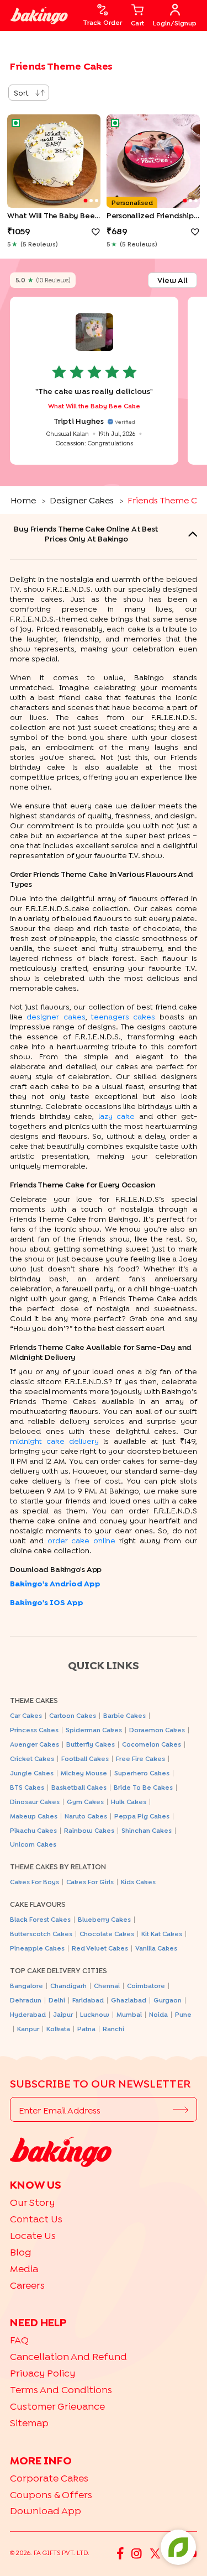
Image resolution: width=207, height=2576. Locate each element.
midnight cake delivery (54, 1441)
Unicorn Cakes (33, 1844)
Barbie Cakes (124, 1715)
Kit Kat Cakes (162, 1934)
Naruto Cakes (86, 1816)
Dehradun (26, 2000)
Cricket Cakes (32, 1758)
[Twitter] (155, 2553)
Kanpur (28, 2029)
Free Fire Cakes (140, 1758)
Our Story (32, 2202)
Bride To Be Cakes (143, 1787)
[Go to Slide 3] (97, 201)
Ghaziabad (129, 2000)
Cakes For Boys (34, 1882)
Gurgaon (168, 2000)
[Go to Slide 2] (91, 201)
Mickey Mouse (84, 1773)
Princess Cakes (34, 1730)
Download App (46, 2511)
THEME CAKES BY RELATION (58, 1867)
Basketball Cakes (79, 1787)
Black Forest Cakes (40, 1919)
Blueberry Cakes (104, 1919)
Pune (183, 2014)
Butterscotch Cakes (41, 1934)
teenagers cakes (123, 1016)
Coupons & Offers (51, 2494)
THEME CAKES (34, 1700)
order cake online (82, 1540)
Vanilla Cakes (156, 1948)
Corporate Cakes (49, 2478)
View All (173, 280)
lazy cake (117, 1116)
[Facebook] (120, 2553)
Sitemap (29, 2423)
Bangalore (26, 1986)
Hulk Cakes (129, 1802)
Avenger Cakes (34, 1744)
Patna (86, 2029)
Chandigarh (68, 1986)
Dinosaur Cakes (35, 1802)
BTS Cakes (27, 1787)
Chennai (107, 1986)
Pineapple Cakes (37, 1948)
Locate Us (33, 2235)
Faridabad (88, 2000)
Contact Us (36, 2219)
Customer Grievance (57, 2406)
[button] (54, 161)
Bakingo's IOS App (47, 1602)
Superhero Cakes (142, 1773)
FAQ (19, 2340)
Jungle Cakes (32, 1773)
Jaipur (63, 2014)
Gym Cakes (85, 1802)
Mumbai (129, 2014)
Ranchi (113, 2029)
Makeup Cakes (34, 1816)
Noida (158, 2014)
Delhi (57, 2000)
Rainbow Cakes (89, 1830)
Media (24, 2269)
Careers (27, 2285)
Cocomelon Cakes (152, 1744)
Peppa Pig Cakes (142, 1816)
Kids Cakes (138, 1882)
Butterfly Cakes (91, 1744)
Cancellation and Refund (68, 2356)
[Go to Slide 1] (86, 201)
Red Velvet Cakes (100, 1948)
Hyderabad (28, 2014)
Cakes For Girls (90, 1882)
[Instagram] (137, 2553)
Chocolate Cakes (107, 1934)
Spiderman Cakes (94, 1730)
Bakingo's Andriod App (55, 1583)
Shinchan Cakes (147, 1830)
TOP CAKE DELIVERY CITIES (59, 1970)
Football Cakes (85, 1758)
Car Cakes (26, 1715)
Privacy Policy (43, 2373)
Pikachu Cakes (33, 1830)
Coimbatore (146, 1986)
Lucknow (95, 2014)
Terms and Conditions (61, 2390)
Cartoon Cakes (73, 1715)
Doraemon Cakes (157, 1730)
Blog (21, 2252)
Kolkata (58, 2029)
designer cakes (56, 1016)
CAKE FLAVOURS (38, 1904)
